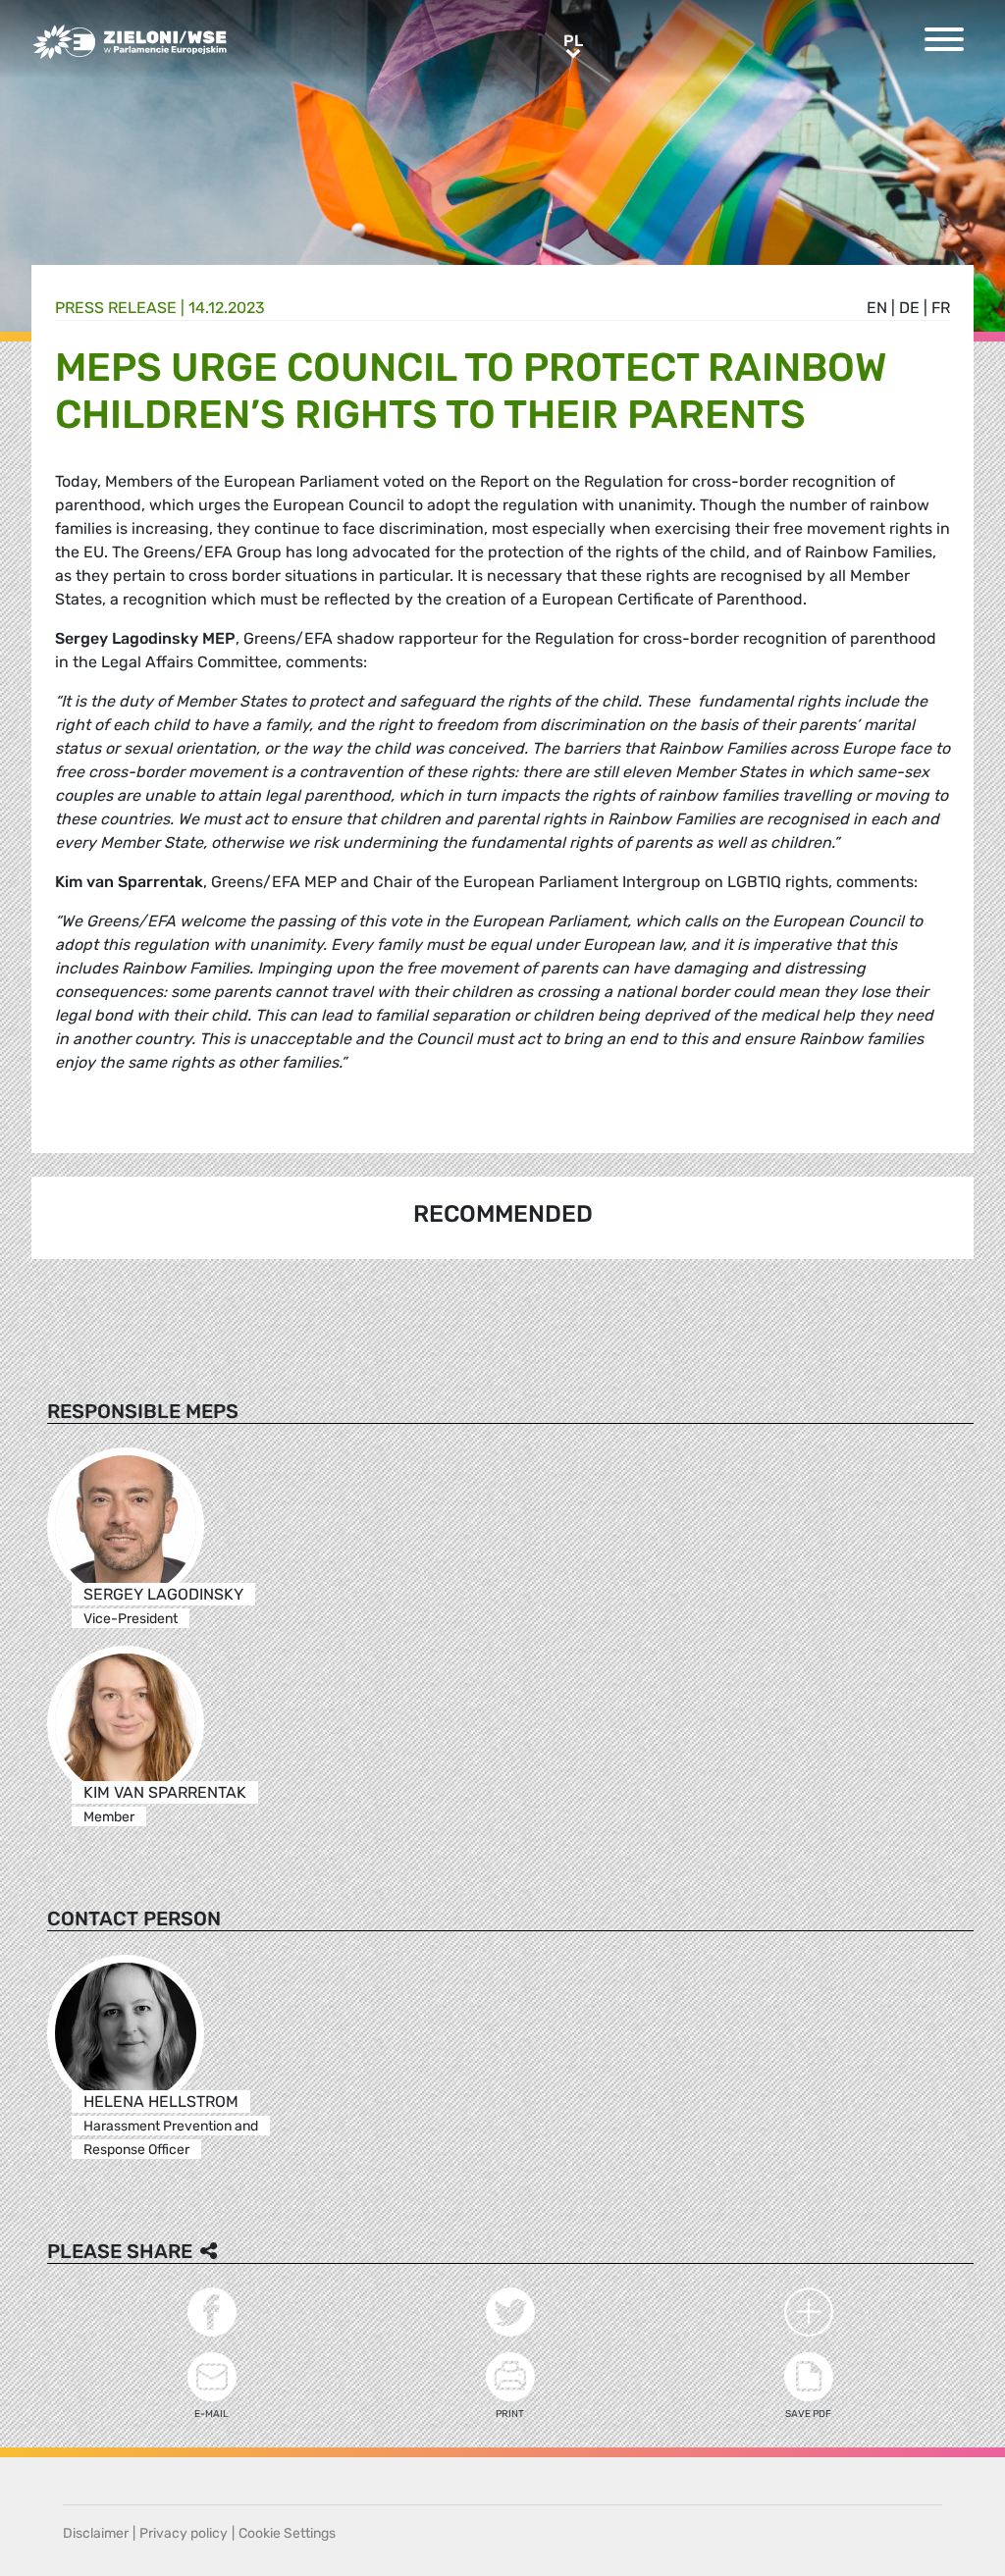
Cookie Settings (287, 2533)
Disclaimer (96, 2533)
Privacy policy (184, 2533)
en (877, 308)
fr (941, 308)
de (909, 308)
